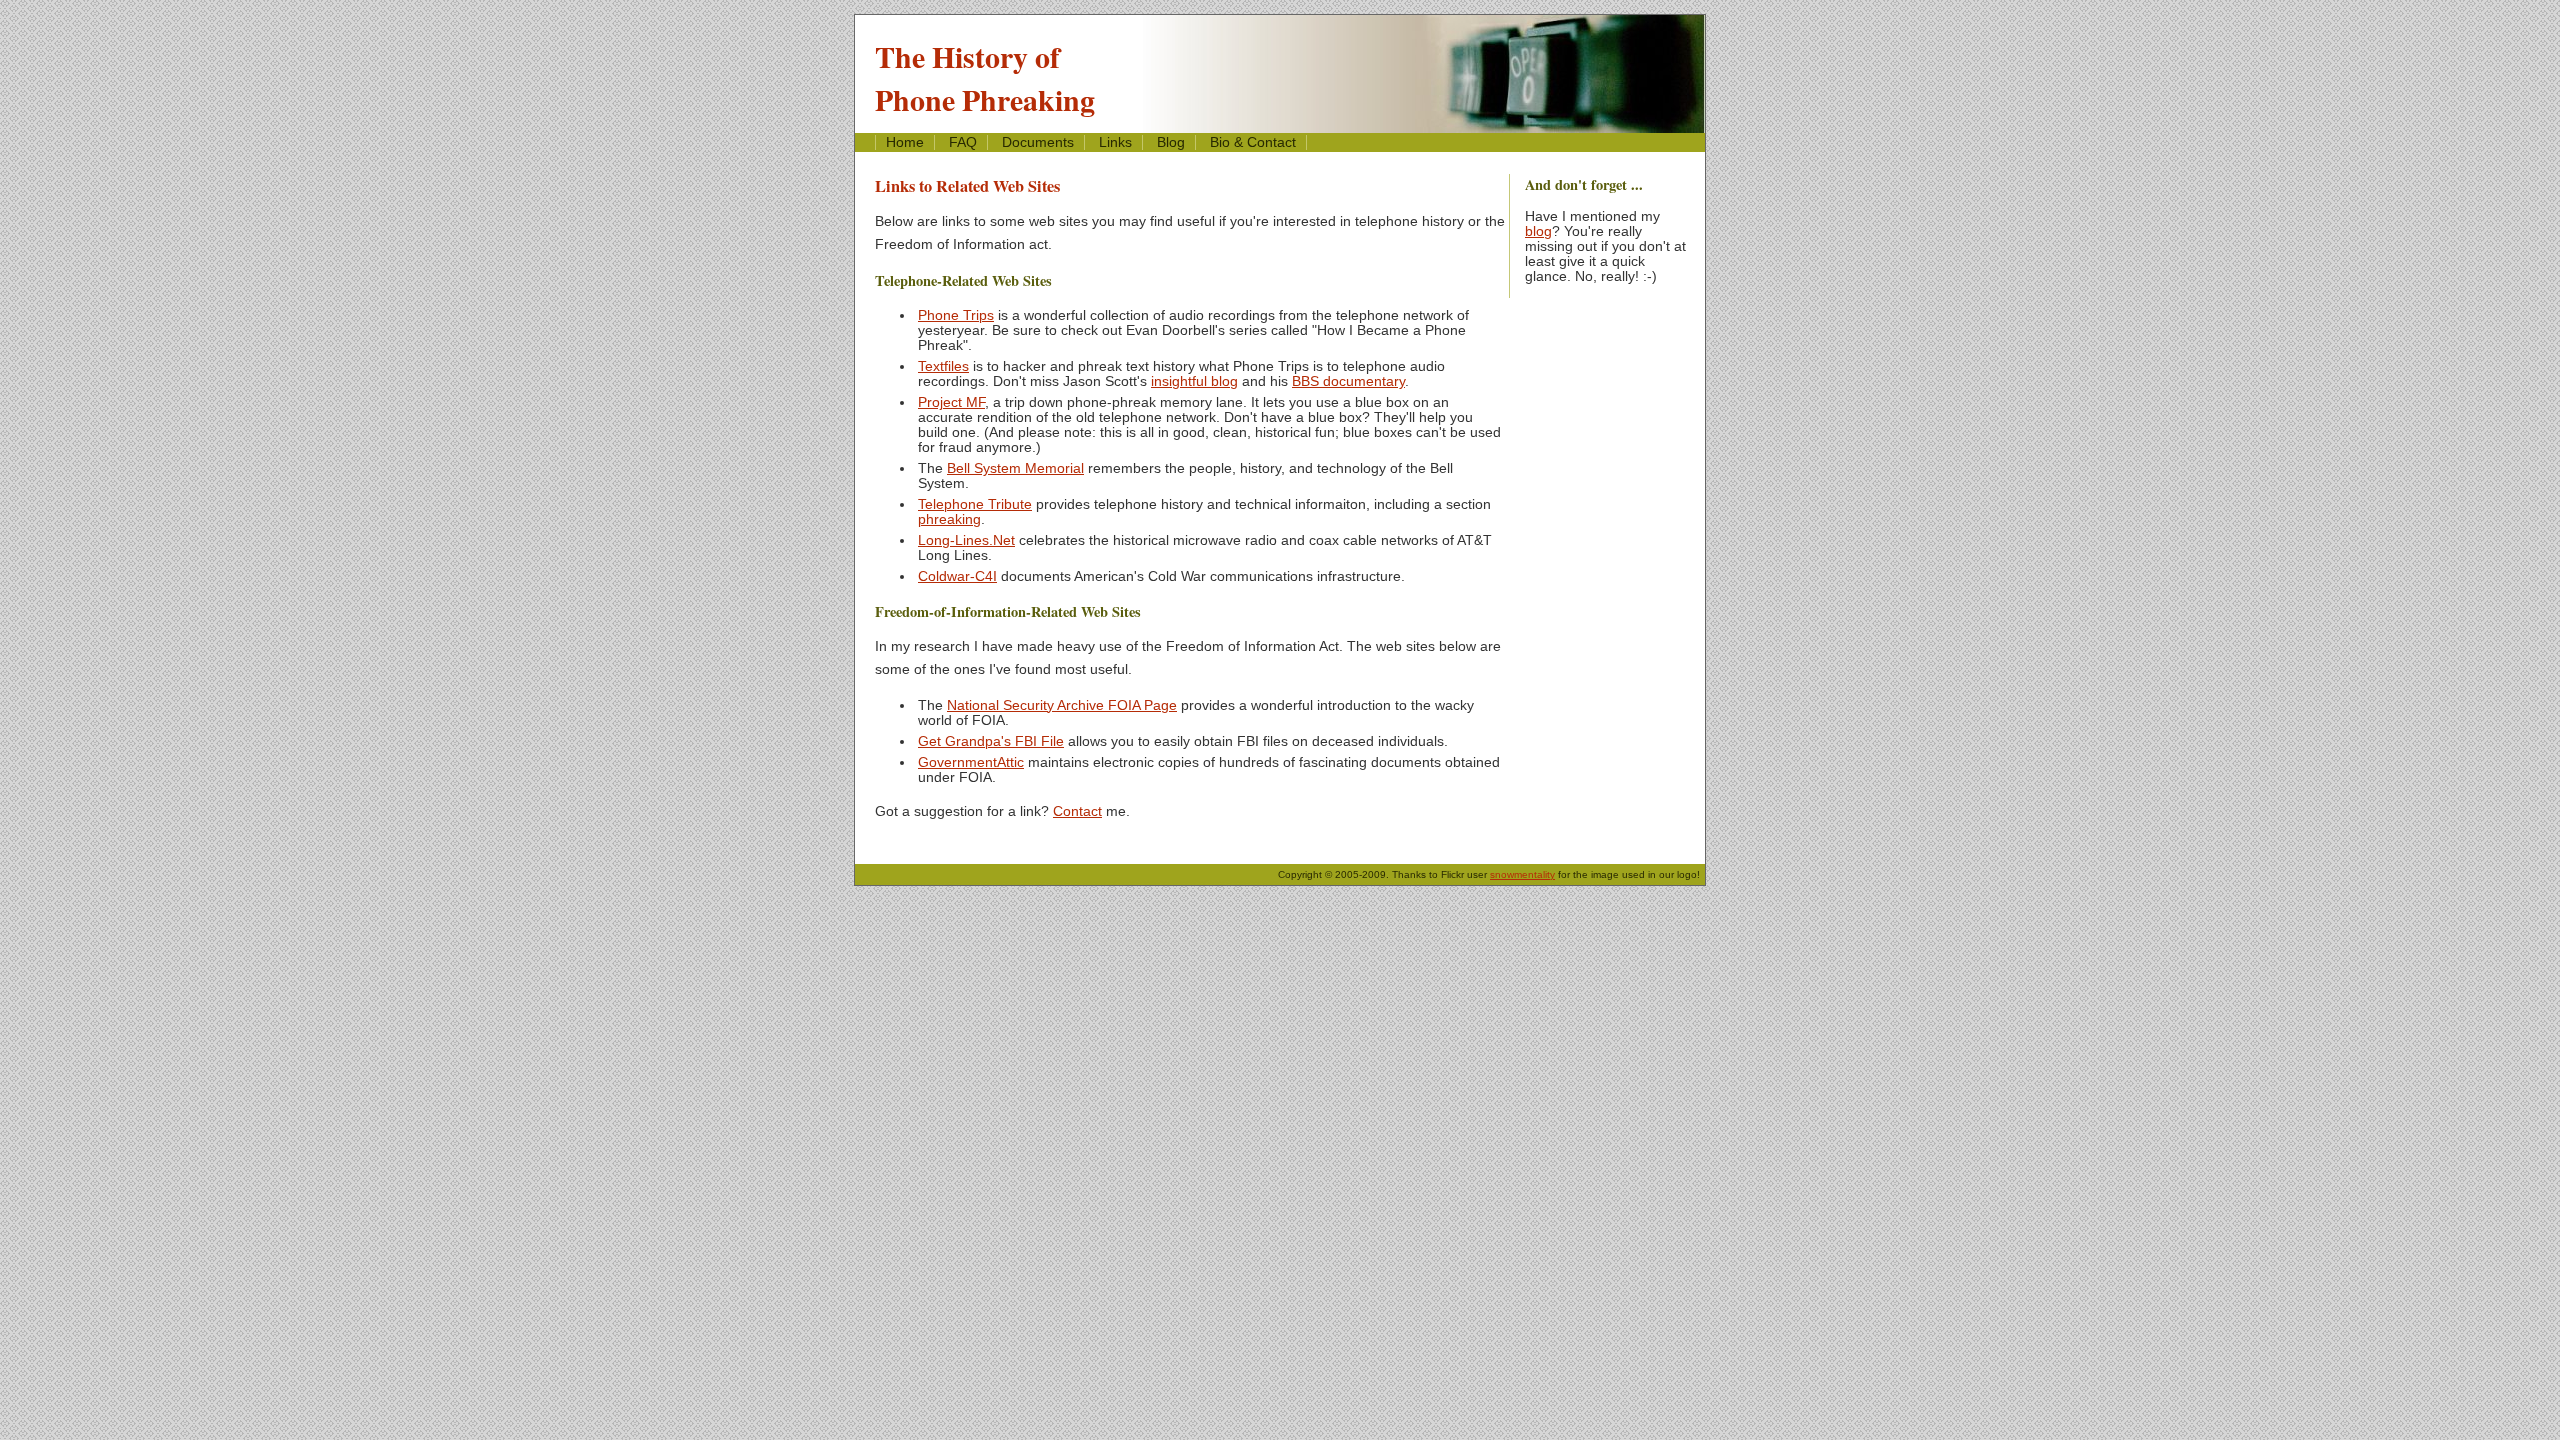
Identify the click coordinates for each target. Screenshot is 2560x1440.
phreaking (949, 519)
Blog (1171, 142)
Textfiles (943, 366)
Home (905, 142)
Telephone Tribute (975, 504)
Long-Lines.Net (966, 540)
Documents (1038, 142)
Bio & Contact (1253, 142)
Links (1115, 142)
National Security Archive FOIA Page (1062, 705)
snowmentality (1522, 874)
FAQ (963, 142)
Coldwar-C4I (957, 576)
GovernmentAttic (971, 762)
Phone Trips (956, 315)
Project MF (951, 402)
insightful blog (1194, 381)
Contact (1077, 811)
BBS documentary (1348, 381)
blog (1538, 231)
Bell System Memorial (1015, 468)
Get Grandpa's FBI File (991, 741)
